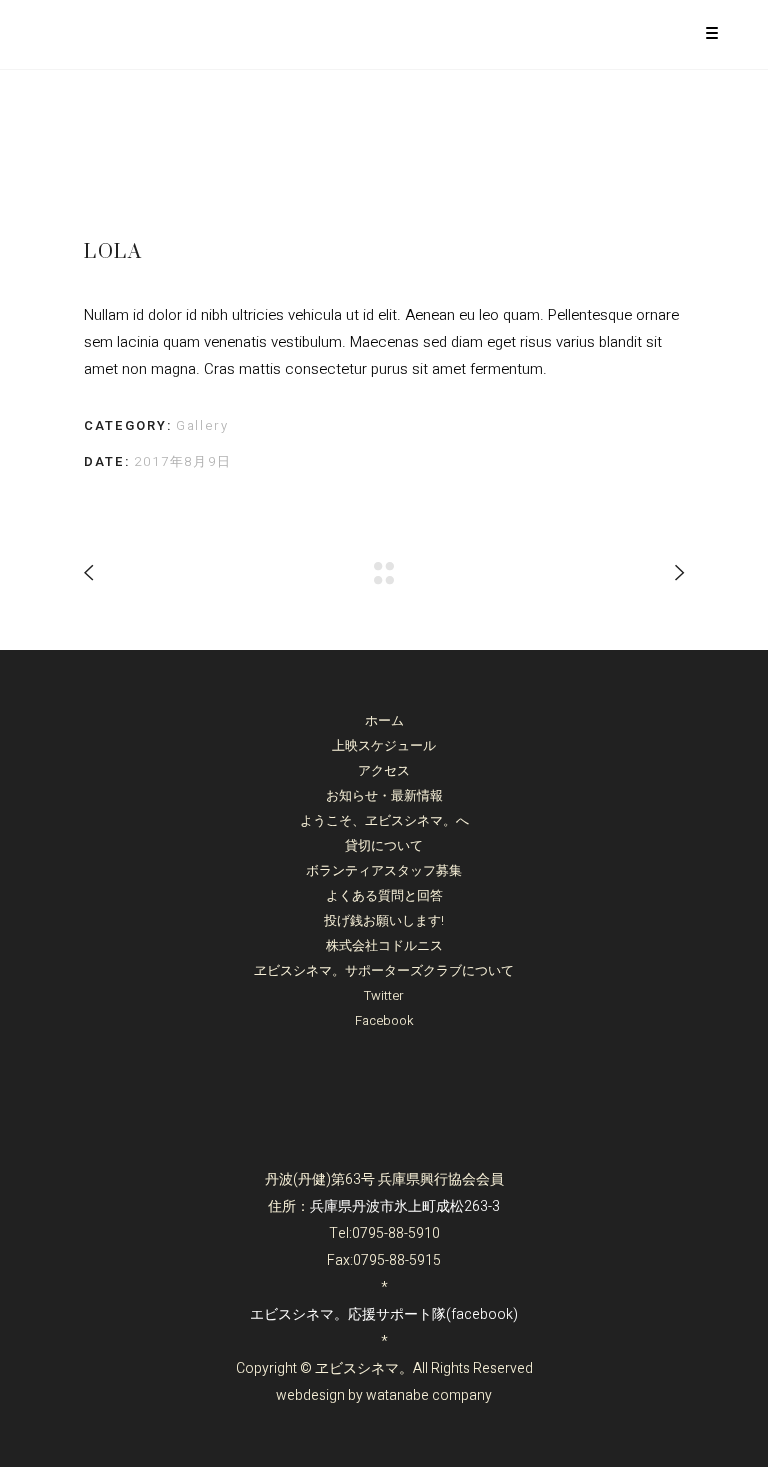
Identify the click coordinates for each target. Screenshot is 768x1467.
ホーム (384, 720)
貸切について (384, 845)
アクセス (384, 770)
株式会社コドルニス (384, 945)
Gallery (203, 425)
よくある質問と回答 (384, 895)
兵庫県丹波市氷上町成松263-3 (405, 1206)
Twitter (384, 995)
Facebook (384, 1020)
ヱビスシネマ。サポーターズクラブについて (384, 970)
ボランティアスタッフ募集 (384, 870)
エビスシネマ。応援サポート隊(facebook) (384, 1314)
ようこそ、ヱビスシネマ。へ (384, 820)
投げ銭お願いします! (384, 920)
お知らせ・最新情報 (384, 795)
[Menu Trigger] (712, 32)
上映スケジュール (384, 745)
